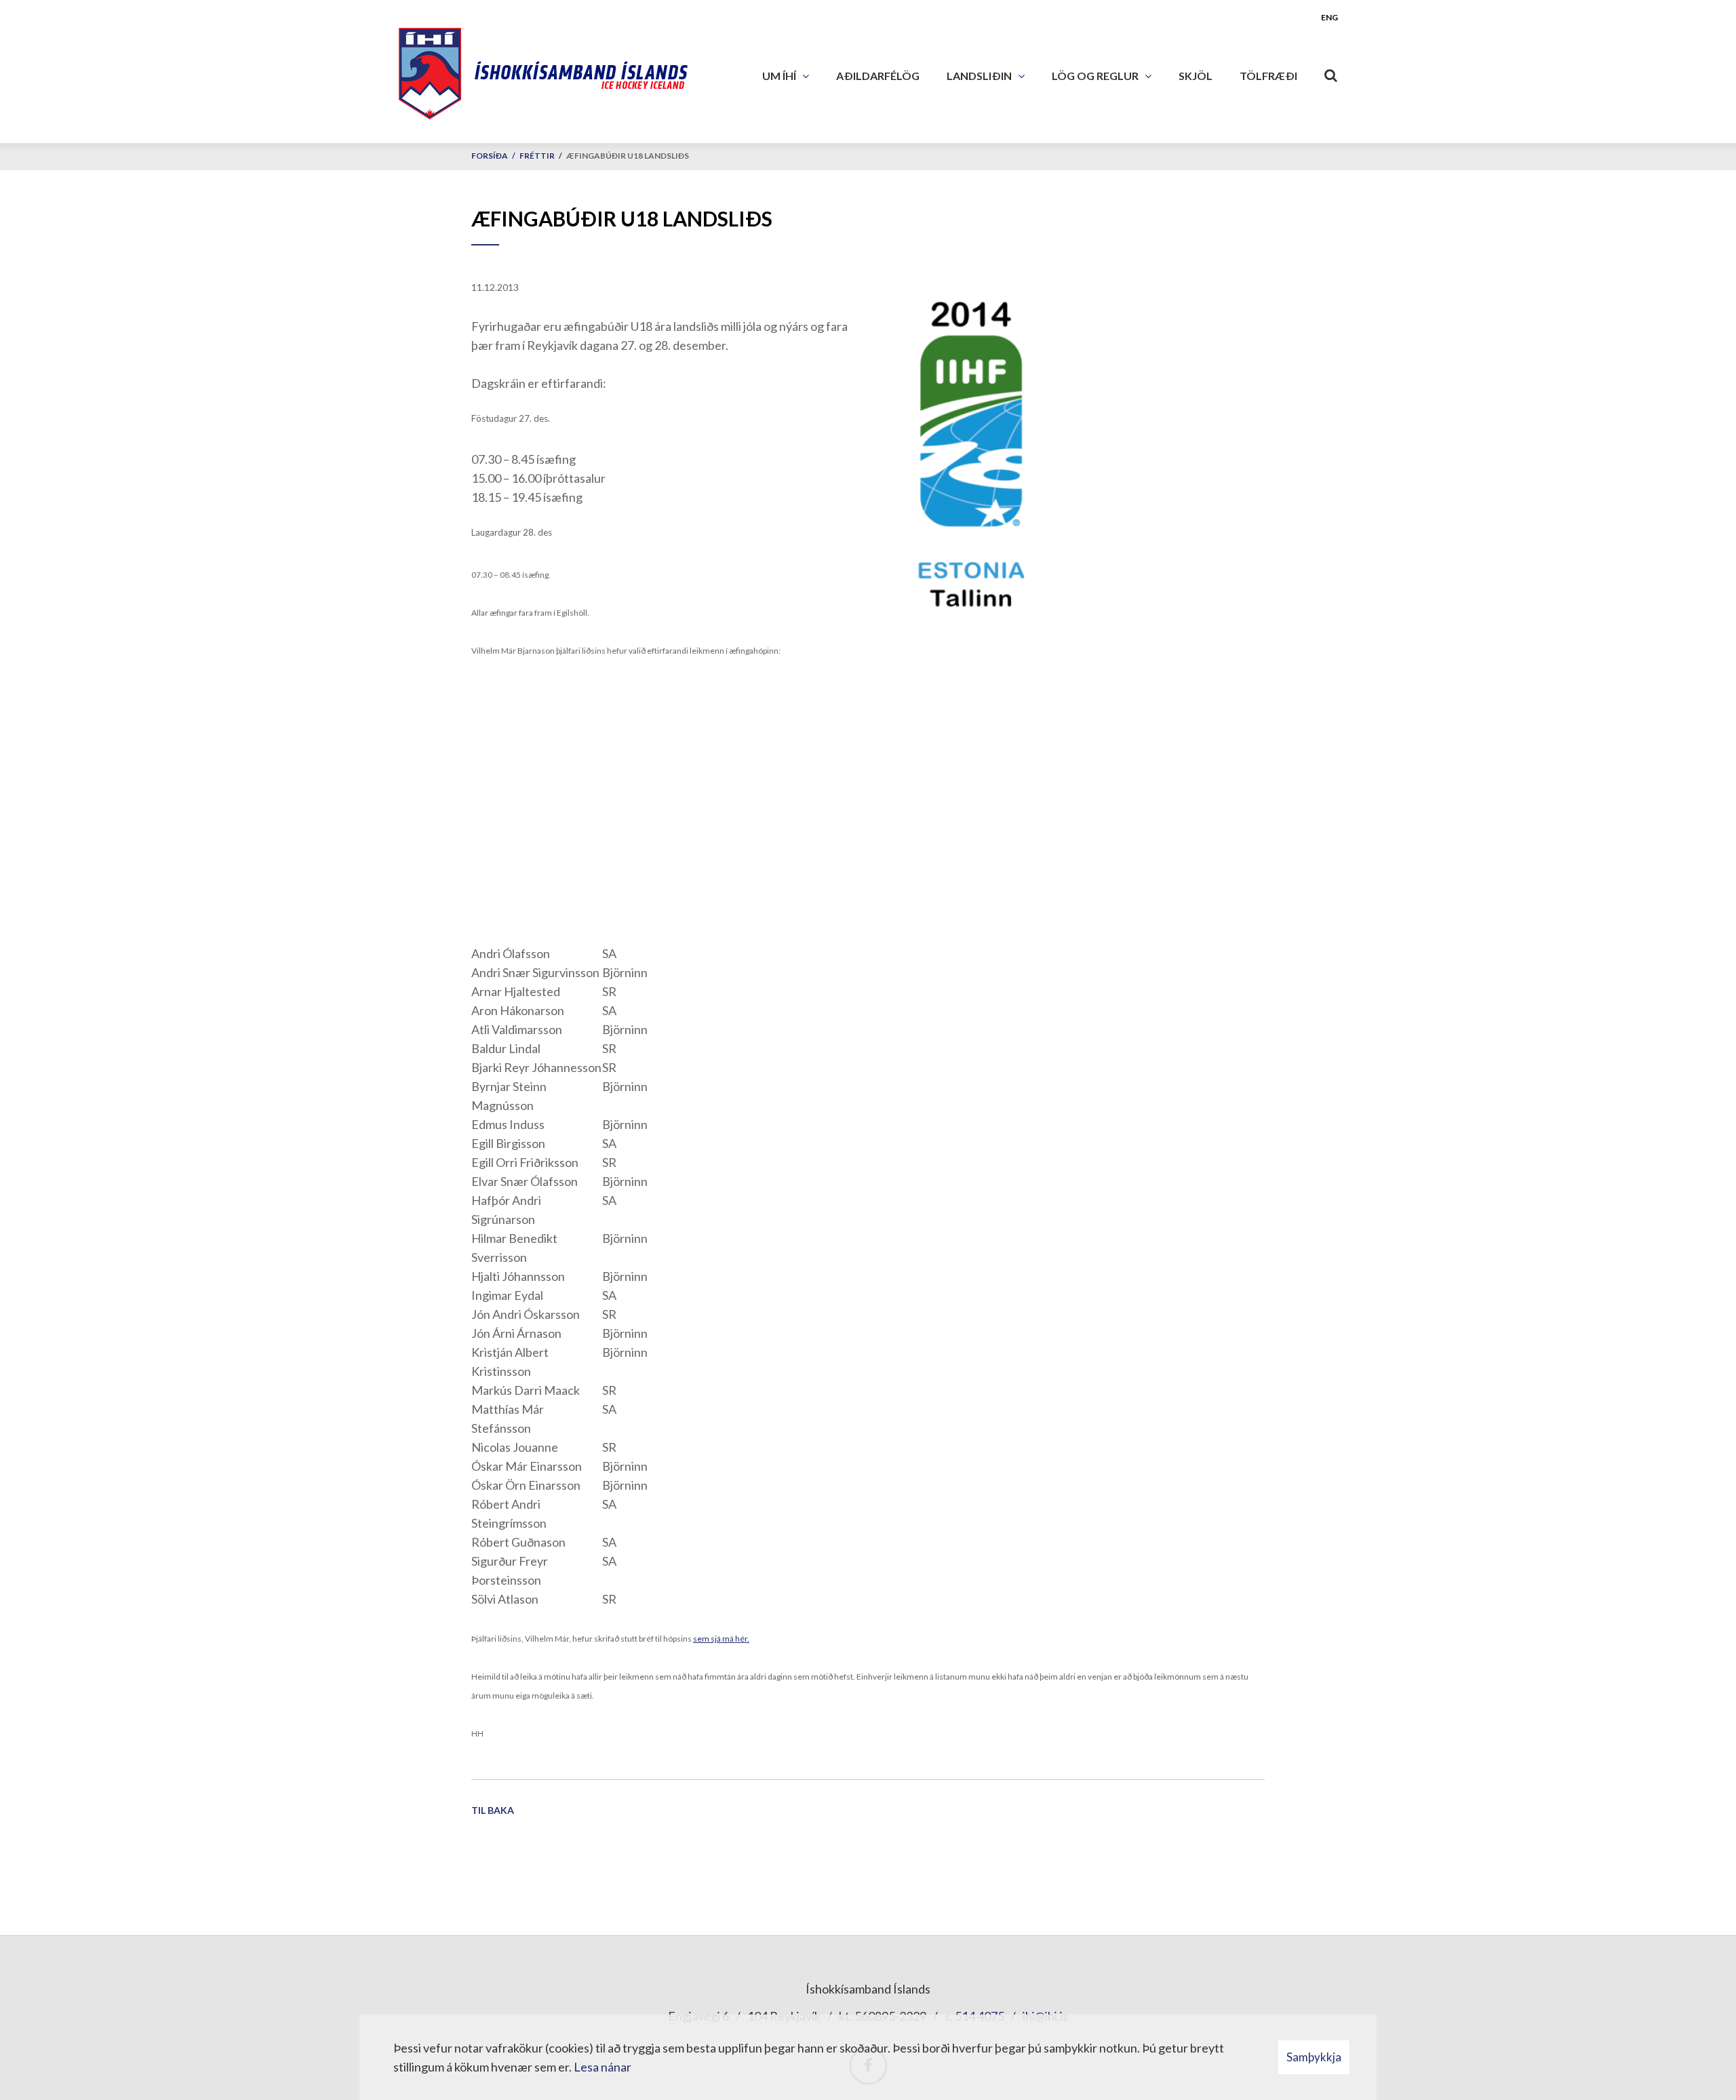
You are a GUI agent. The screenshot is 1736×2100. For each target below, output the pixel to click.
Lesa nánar (603, 2067)
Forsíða (490, 156)
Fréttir (537, 156)
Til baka (493, 1810)
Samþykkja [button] (1314, 2057)
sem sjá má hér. (721, 1639)
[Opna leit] (1331, 73)
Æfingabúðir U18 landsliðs (628, 156)
